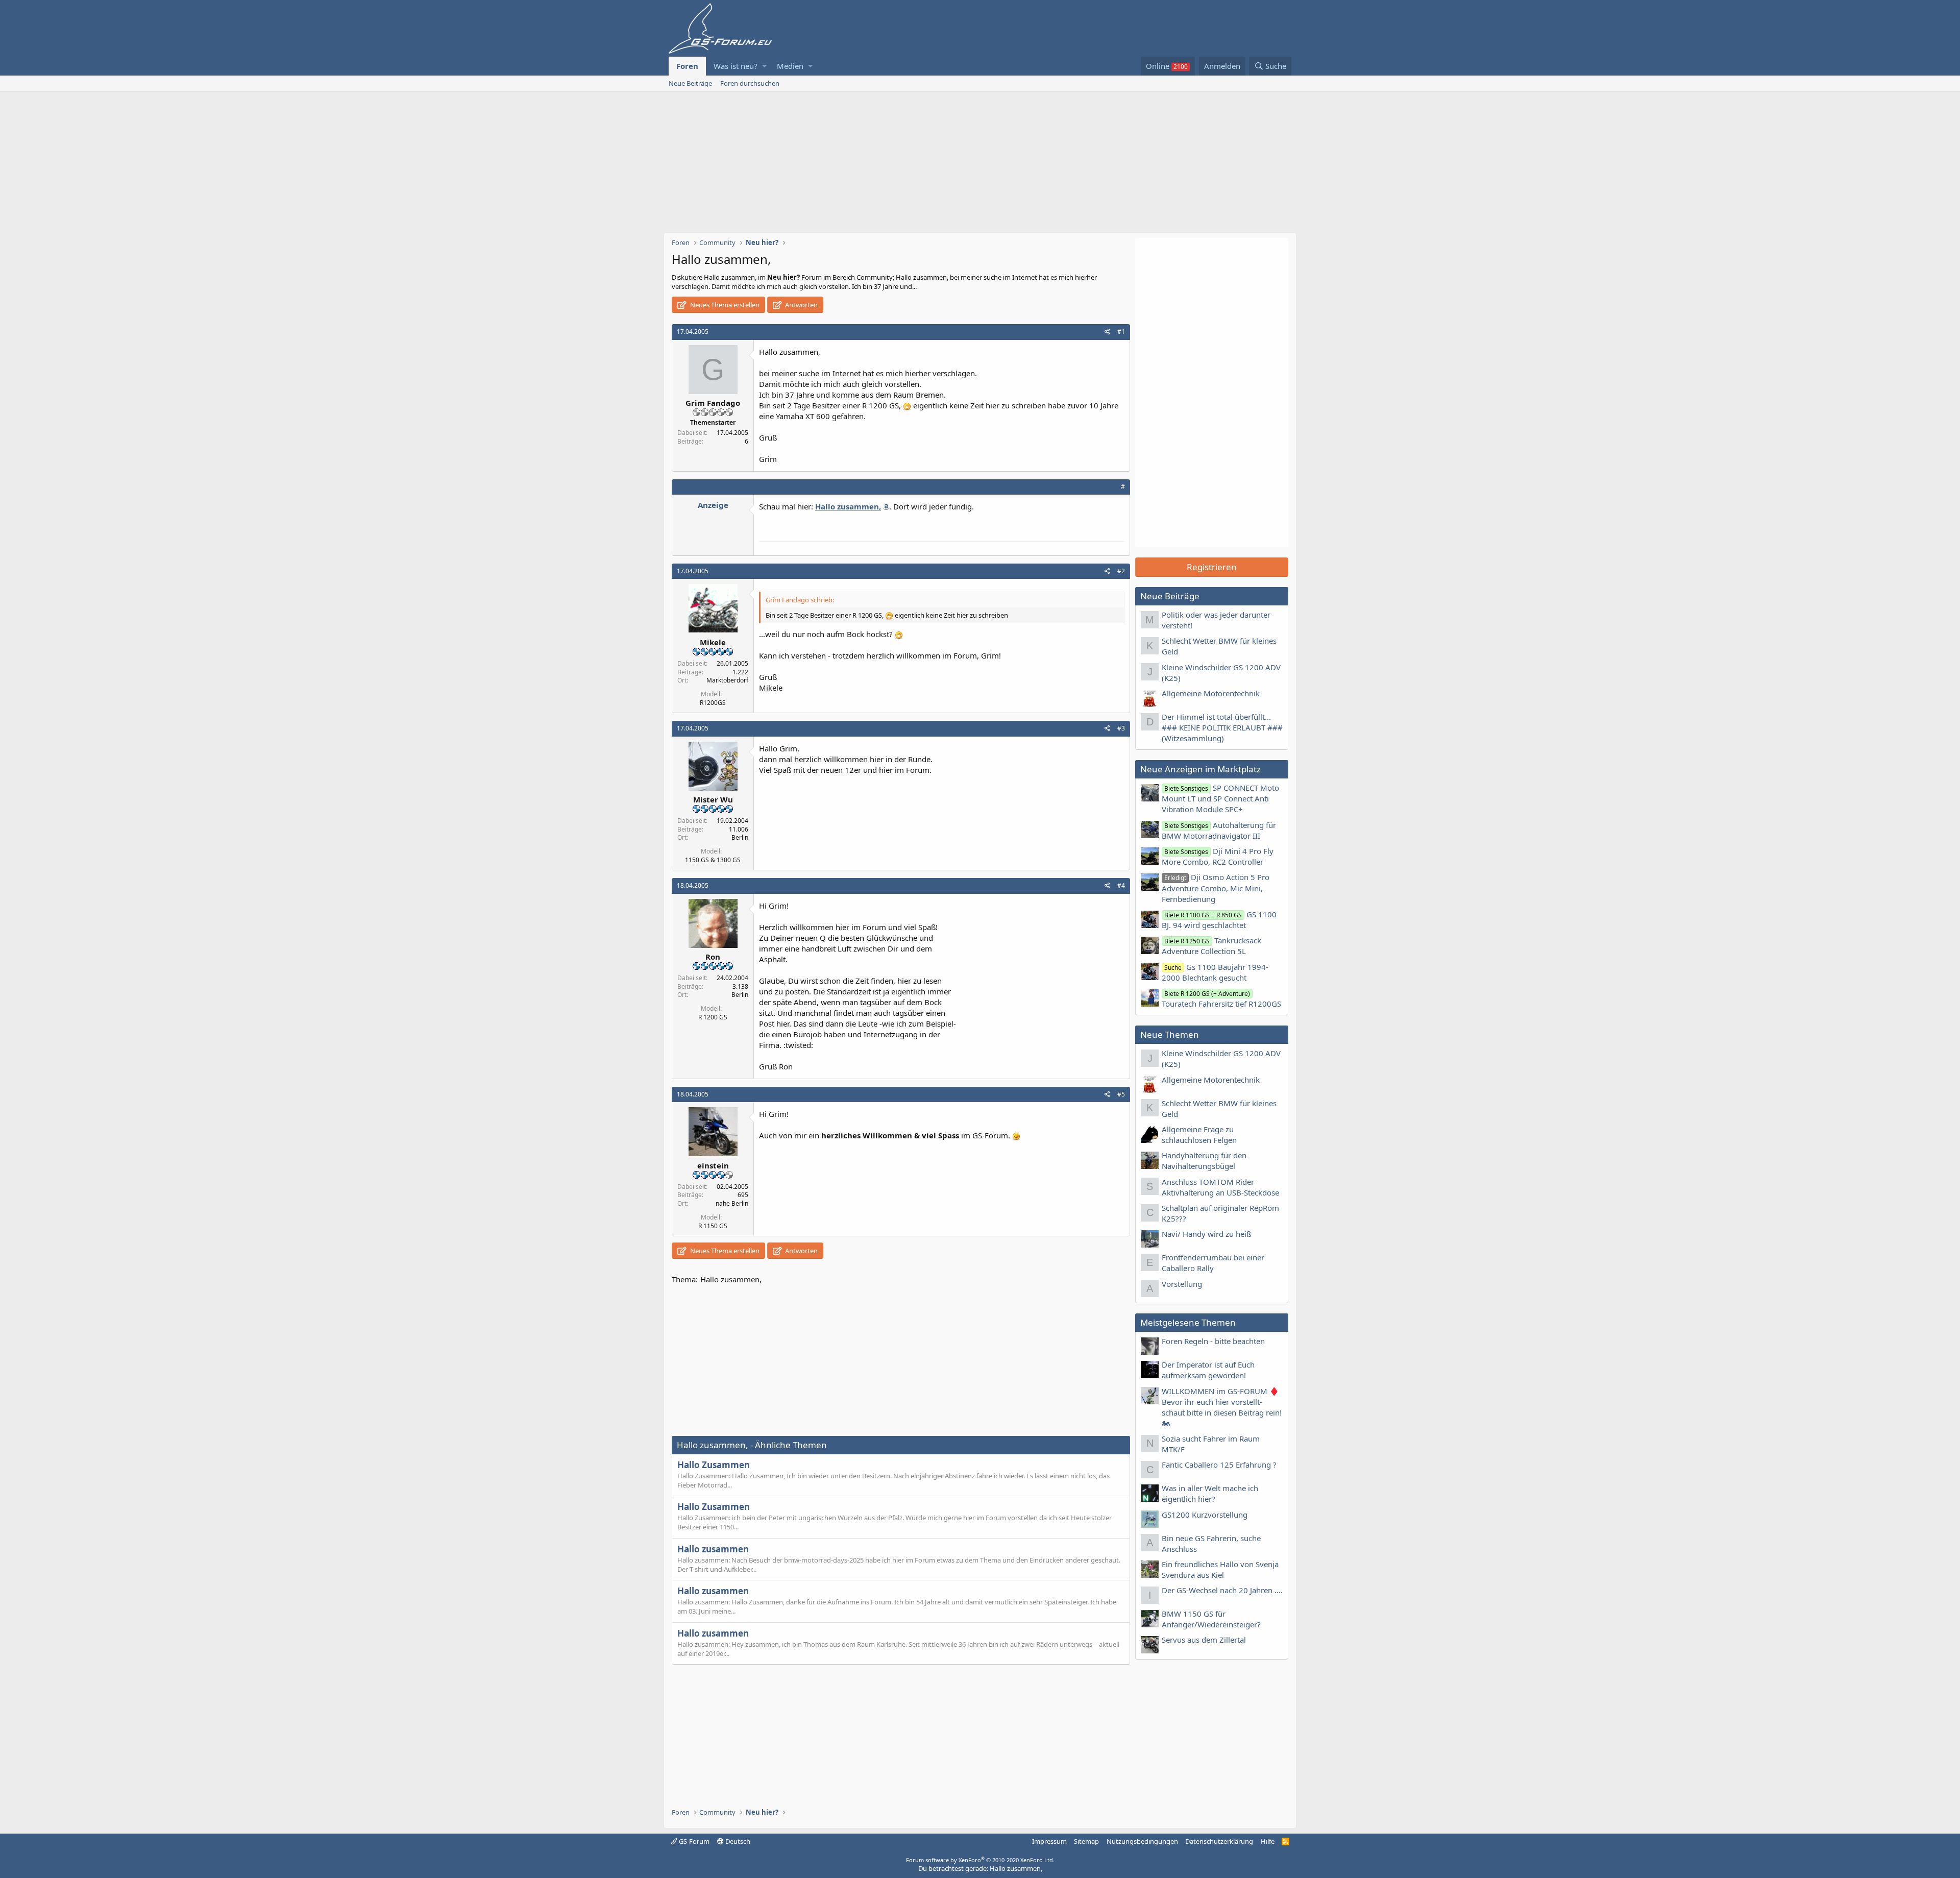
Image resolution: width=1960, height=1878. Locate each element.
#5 (1121, 1094)
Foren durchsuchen (750, 83)
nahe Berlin (732, 1203)
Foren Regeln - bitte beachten (1213, 1341)
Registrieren (1212, 567)
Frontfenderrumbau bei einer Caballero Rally (1213, 1263)
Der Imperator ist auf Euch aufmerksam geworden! (1208, 1370)
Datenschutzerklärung (1219, 1841)
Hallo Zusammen (714, 1465)
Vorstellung (1182, 1284)
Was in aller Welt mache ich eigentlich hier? (1210, 1493)
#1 (1121, 332)
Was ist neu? (736, 66)
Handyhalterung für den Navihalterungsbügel (1204, 1161)
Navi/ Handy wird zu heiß (1206, 1234)
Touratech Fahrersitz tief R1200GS (1221, 999)
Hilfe (1268, 1841)
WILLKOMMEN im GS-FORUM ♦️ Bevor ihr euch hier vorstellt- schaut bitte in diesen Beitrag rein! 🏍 (1222, 1407)
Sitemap (1086, 1841)
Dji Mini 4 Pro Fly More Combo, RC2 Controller (1218, 856)
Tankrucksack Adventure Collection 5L (1211, 946)
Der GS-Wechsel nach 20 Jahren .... (1222, 1590)
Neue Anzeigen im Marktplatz (1200, 769)
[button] (764, 66)
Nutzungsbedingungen (1142, 1841)
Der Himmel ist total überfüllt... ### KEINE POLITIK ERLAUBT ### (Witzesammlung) (1222, 727)
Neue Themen (1170, 1034)
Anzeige (713, 505)
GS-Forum (693, 1841)
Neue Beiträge (690, 83)
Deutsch (737, 1841)
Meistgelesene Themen (1188, 1322)
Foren (687, 66)
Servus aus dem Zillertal (1204, 1640)
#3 (1121, 728)
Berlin (740, 837)
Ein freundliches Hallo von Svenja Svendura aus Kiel (1220, 1569)
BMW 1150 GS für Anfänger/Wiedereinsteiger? (1211, 1619)
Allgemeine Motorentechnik (1211, 693)
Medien (790, 66)
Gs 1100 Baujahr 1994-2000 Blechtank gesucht (1215, 972)
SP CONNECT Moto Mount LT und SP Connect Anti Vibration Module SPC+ (1220, 798)
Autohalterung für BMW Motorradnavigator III (1219, 830)
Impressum (1049, 1841)
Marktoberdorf (727, 680)
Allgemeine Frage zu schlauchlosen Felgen (1199, 1135)
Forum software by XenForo (980, 1860)
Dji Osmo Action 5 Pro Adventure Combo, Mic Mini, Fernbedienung (1216, 888)
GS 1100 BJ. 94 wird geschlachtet (1219, 920)
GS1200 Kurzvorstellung (1205, 1515)
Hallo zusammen (713, 1549)
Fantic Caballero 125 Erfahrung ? (1219, 1465)
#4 (1121, 885)
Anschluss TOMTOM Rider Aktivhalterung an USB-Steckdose (1220, 1187)
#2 (1121, 571)
